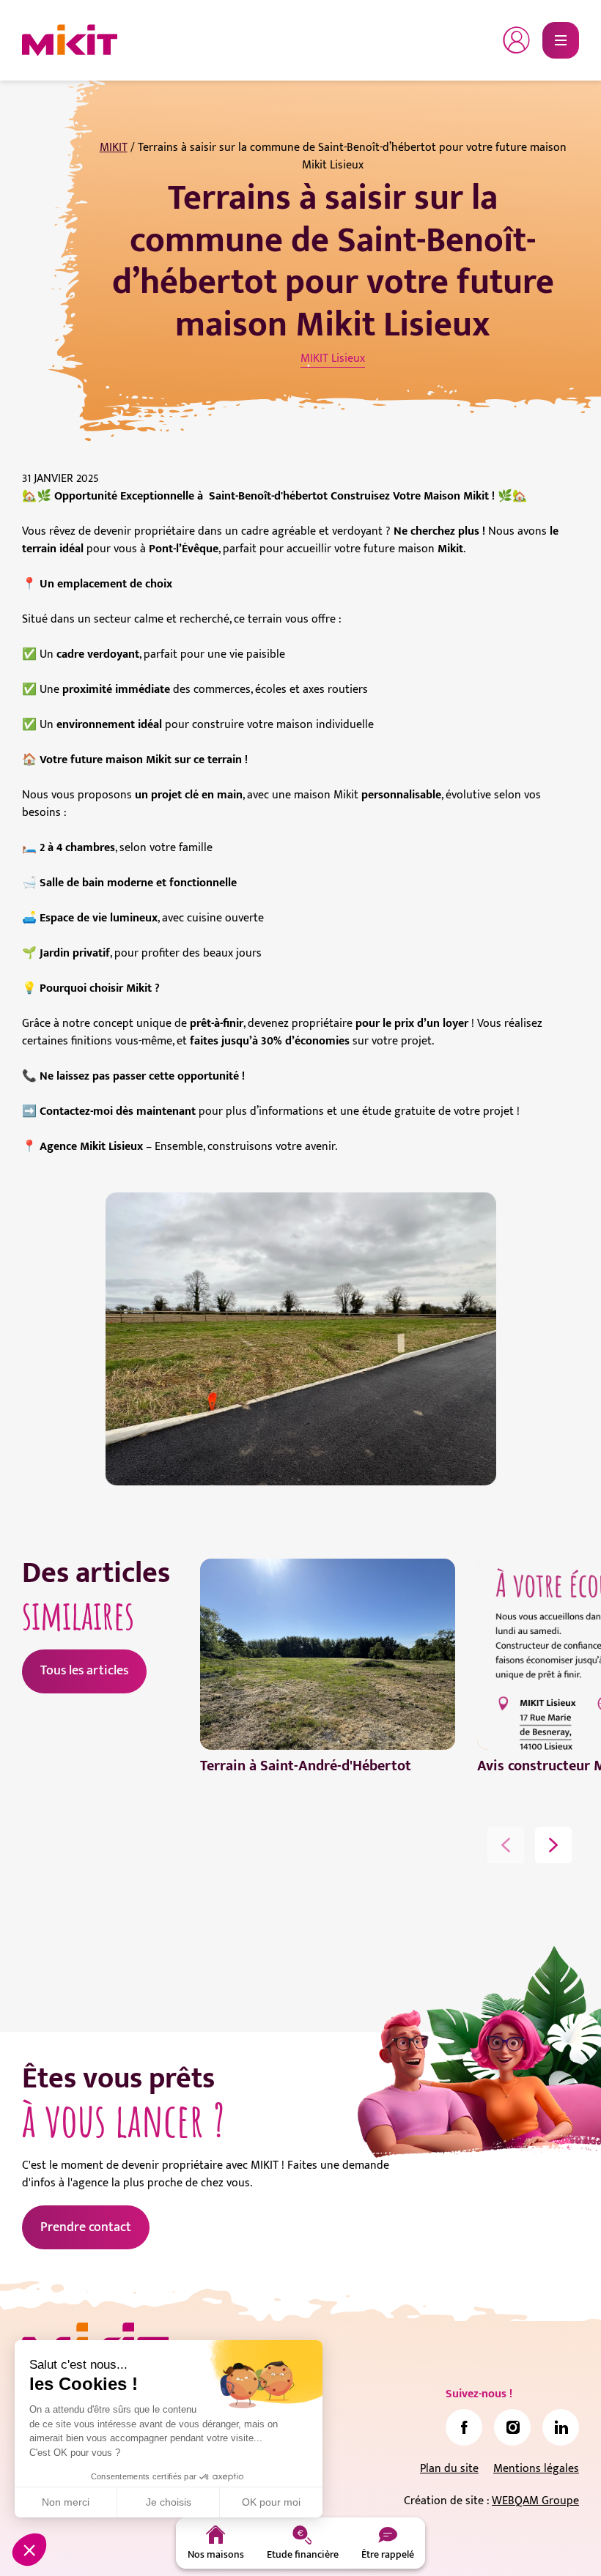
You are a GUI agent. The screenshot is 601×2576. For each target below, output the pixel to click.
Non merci (66, 2502)
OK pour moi (271, 2502)
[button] (29, 2550)
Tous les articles (84, 1671)
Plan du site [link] (449, 2469)
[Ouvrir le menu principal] (561, 40)
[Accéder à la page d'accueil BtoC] (70, 40)
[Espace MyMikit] (517, 40)
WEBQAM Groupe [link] (535, 2501)
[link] (464, 2427)
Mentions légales (536, 2469)
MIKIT (114, 148)
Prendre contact (86, 2227)
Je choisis (169, 2502)
